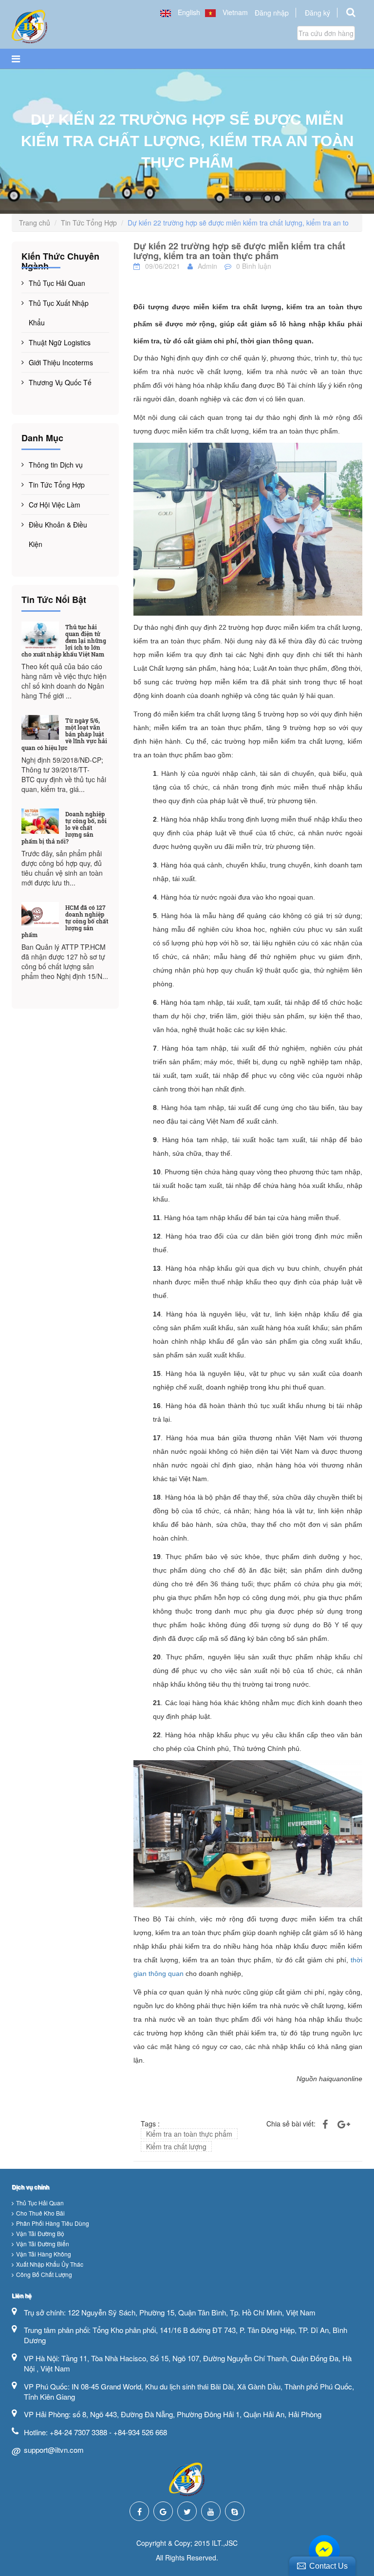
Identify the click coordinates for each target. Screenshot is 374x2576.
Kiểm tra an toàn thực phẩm (189, 2134)
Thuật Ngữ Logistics (60, 342)
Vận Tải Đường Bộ (40, 2233)
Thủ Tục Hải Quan (57, 283)
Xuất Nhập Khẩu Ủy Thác (50, 2264)
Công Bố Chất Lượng (44, 2274)
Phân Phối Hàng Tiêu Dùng (53, 2223)
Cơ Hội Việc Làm (55, 505)
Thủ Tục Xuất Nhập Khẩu (59, 313)
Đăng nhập (272, 13)
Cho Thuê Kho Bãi (40, 2213)
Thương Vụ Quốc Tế (60, 382)
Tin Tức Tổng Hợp (89, 223)
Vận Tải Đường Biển (43, 2244)
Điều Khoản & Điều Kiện (58, 534)
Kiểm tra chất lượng (176, 2146)
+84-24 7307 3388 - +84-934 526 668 (108, 2432)
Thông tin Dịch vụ (56, 465)
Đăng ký (318, 13)
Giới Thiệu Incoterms (61, 362)
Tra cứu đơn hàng (326, 33)
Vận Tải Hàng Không (44, 2254)
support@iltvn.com (54, 2450)
